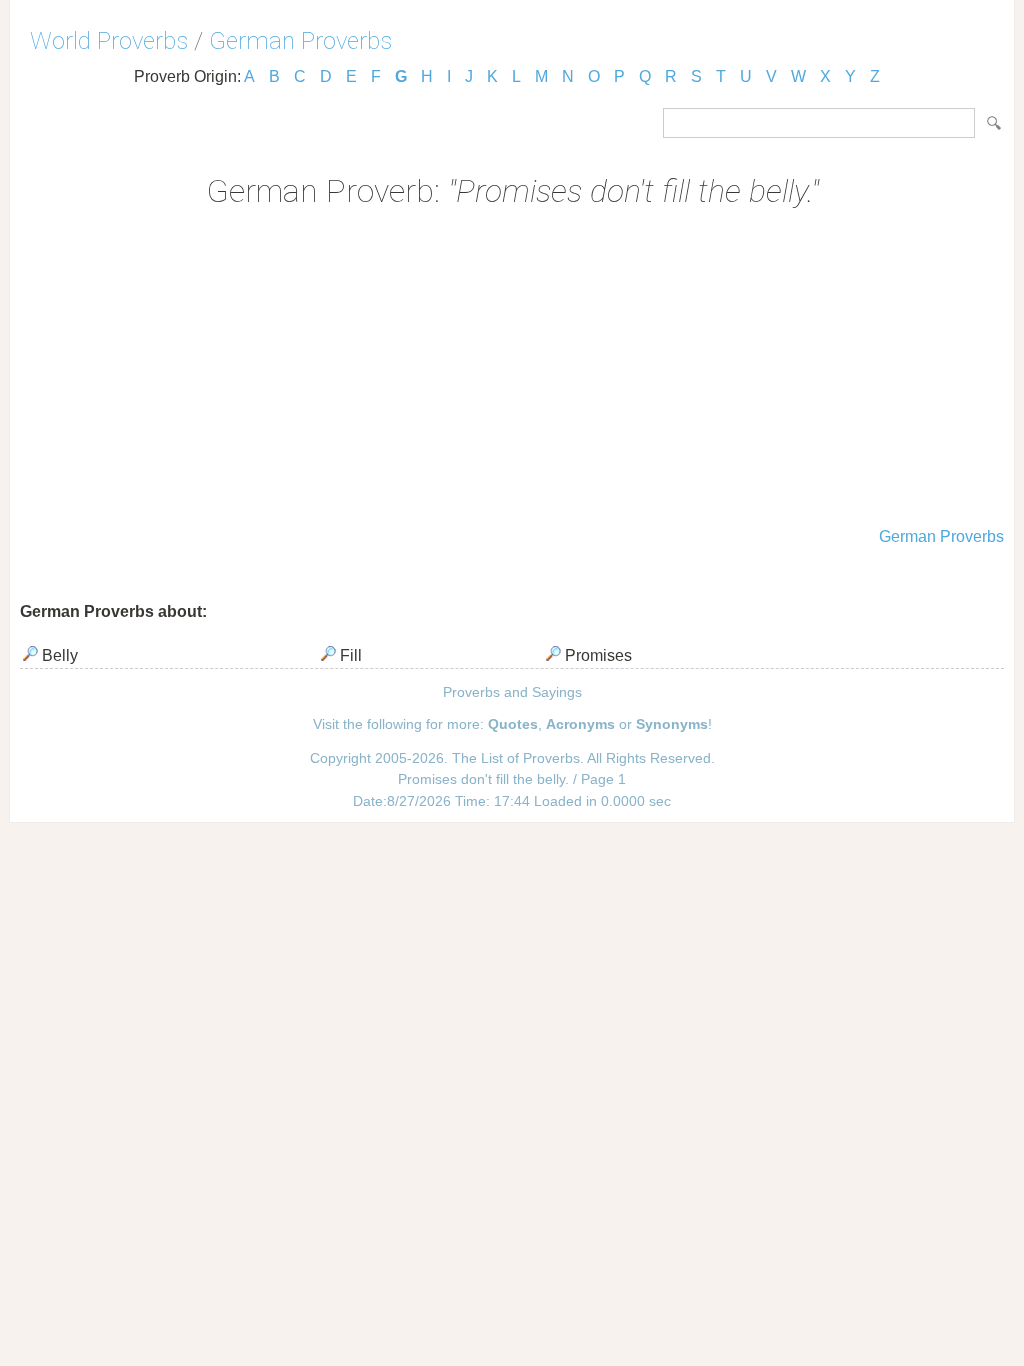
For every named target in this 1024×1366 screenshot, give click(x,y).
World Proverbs (109, 41)
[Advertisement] (512, 370)
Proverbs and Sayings (512, 692)
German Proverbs (300, 41)
